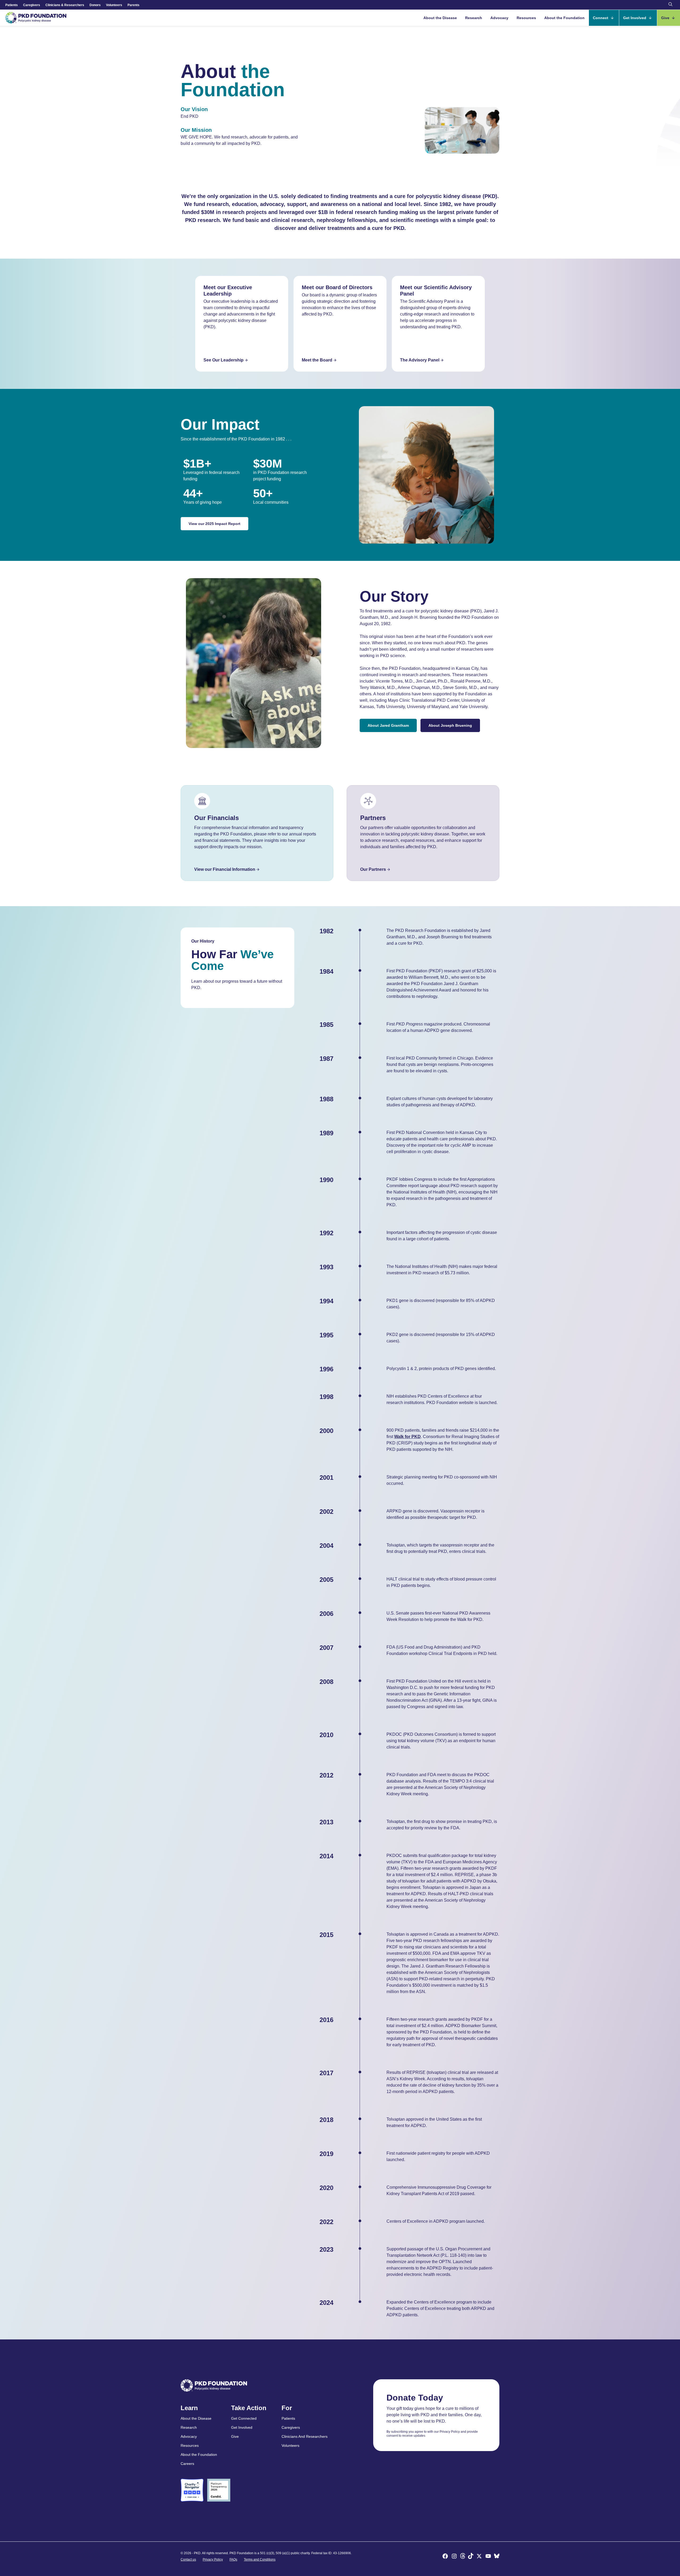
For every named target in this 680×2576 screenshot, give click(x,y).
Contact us (188, 2560)
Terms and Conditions (260, 2560)
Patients (12, 5)
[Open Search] (670, 5)
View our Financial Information (225, 869)
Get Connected (244, 2418)
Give (666, 18)
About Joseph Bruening (450, 725)
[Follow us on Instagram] (454, 2557)
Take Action (249, 2408)
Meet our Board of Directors (337, 287)
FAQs (233, 2560)
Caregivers (32, 5)
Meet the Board (317, 360)
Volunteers (114, 5)
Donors (95, 5)
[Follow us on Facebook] (445, 2557)
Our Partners (373, 869)
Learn (189, 2408)
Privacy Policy (213, 2560)
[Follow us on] (497, 2557)
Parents (133, 5)
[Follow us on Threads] (463, 2557)
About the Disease (440, 18)
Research (474, 18)
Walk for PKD (407, 1437)
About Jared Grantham (388, 725)
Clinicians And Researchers (305, 2436)
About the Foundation (564, 18)
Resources (526, 18)
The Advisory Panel (420, 360)
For (287, 2408)
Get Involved (635, 18)
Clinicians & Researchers (65, 5)
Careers (187, 2464)
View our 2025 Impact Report (214, 524)
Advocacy (499, 18)
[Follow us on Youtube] (488, 2557)
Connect (601, 18)
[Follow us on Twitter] (479, 2557)
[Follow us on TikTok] (471, 2557)
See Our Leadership (224, 360)
